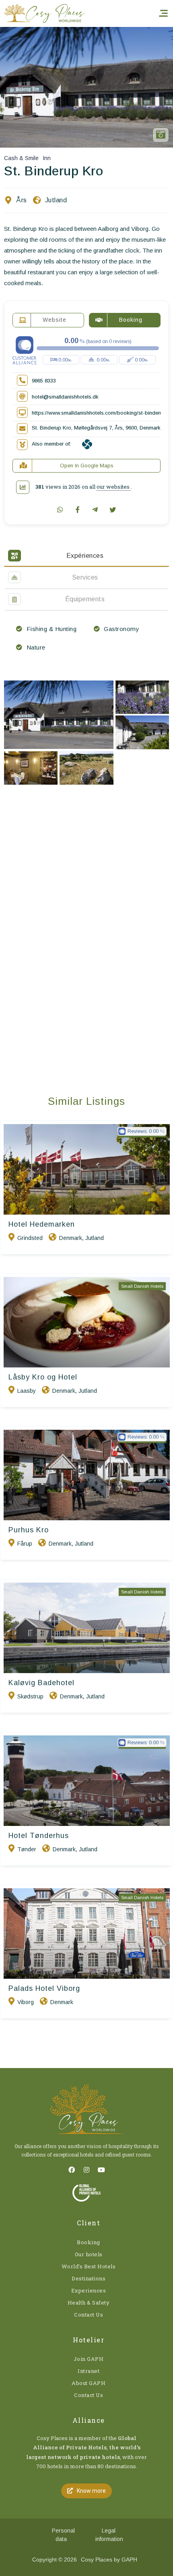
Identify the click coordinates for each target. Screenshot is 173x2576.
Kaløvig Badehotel (41, 1683)
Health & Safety (89, 2303)
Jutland (56, 200)
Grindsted (30, 1238)
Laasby (27, 1391)
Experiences (89, 2290)
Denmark (71, 1238)
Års (22, 200)
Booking (89, 2242)
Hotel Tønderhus (39, 1836)
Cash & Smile (21, 158)
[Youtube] (101, 2170)
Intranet (89, 2371)
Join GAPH (89, 2359)
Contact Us (89, 2315)
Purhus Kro (29, 1530)
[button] (86, 2491)
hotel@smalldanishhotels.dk (65, 397)
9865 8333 (44, 381)
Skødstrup (30, 1696)
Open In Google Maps (87, 466)
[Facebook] (72, 2170)
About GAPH (89, 2383)
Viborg (26, 2002)
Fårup (25, 1544)
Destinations (89, 2278)
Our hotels (89, 2254)
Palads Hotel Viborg (44, 1988)
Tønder (27, 1849)
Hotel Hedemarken (42, 1224)
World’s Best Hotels (89, 2266)
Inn (47, 158)
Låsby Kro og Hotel (43, 1377)
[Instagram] (86, 2170)
